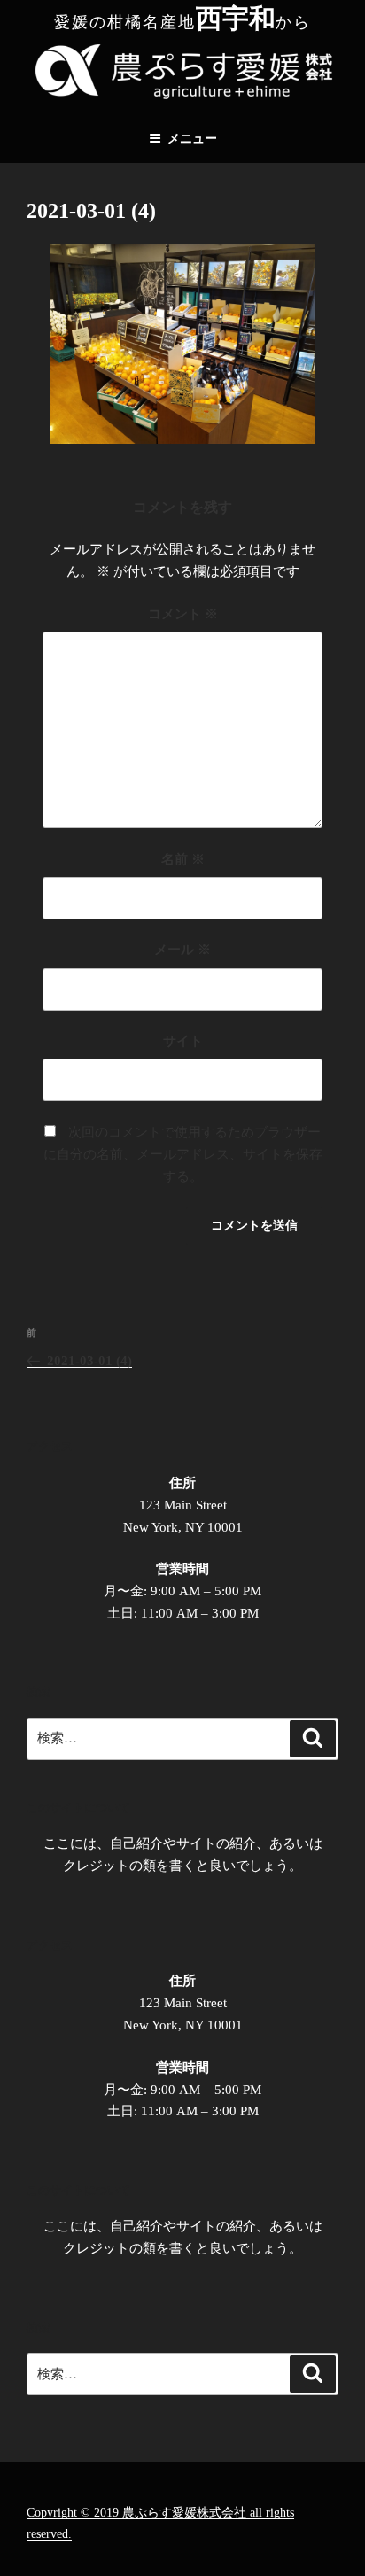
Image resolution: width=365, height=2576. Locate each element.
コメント (183, 614)
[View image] (182, 439)
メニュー (192, 139)
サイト (183, 1041)
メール (182, 950)
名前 (183, 859)
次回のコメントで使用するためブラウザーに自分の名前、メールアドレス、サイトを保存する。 (183, 1154)
